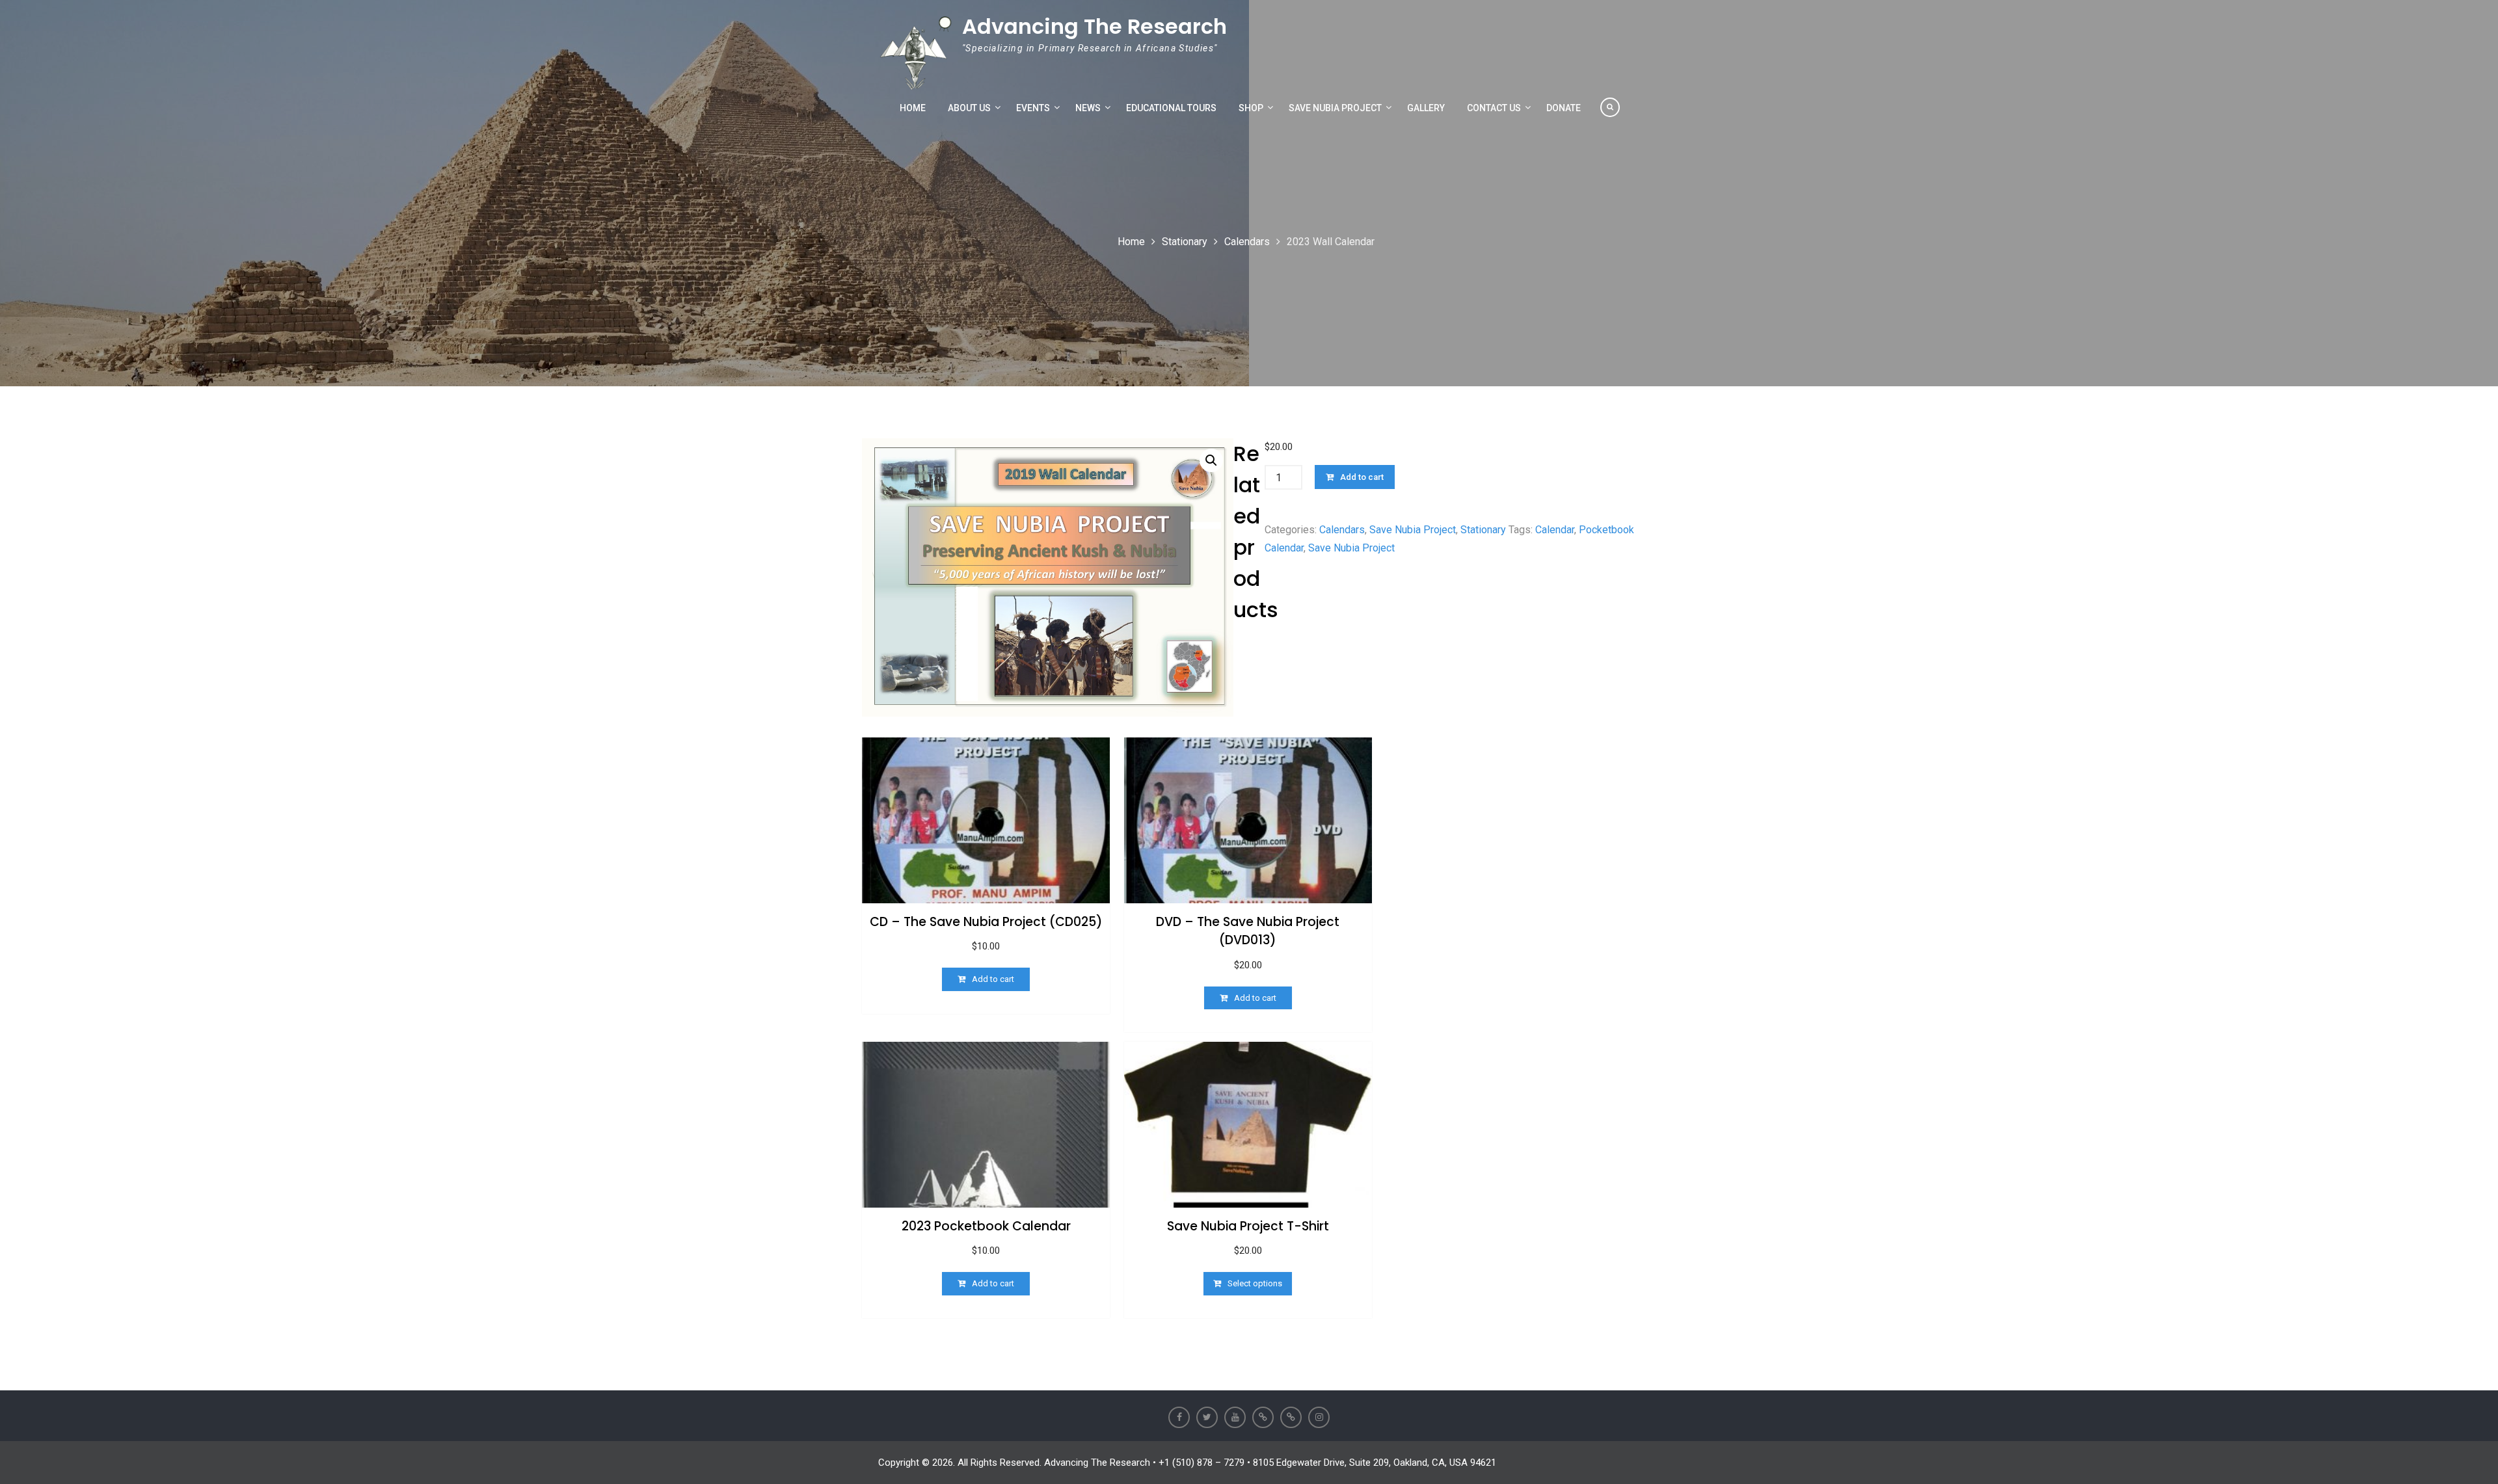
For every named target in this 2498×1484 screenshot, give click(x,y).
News (1088, 108)
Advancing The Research (1095, 26)
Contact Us (1494, 108)
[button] (1211, 460)
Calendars (1247, 242)
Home (913, 108)
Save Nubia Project (1335, 108)
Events (1033, 108)
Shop (1251, 108)
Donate (1564, 108)
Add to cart (1362, 477)
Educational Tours (1171, 108)
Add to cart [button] (993, 979)
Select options (1255, 1283)
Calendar (1555, 530)
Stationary (1185, 242)
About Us (969, 108)
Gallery (1426, 108)
